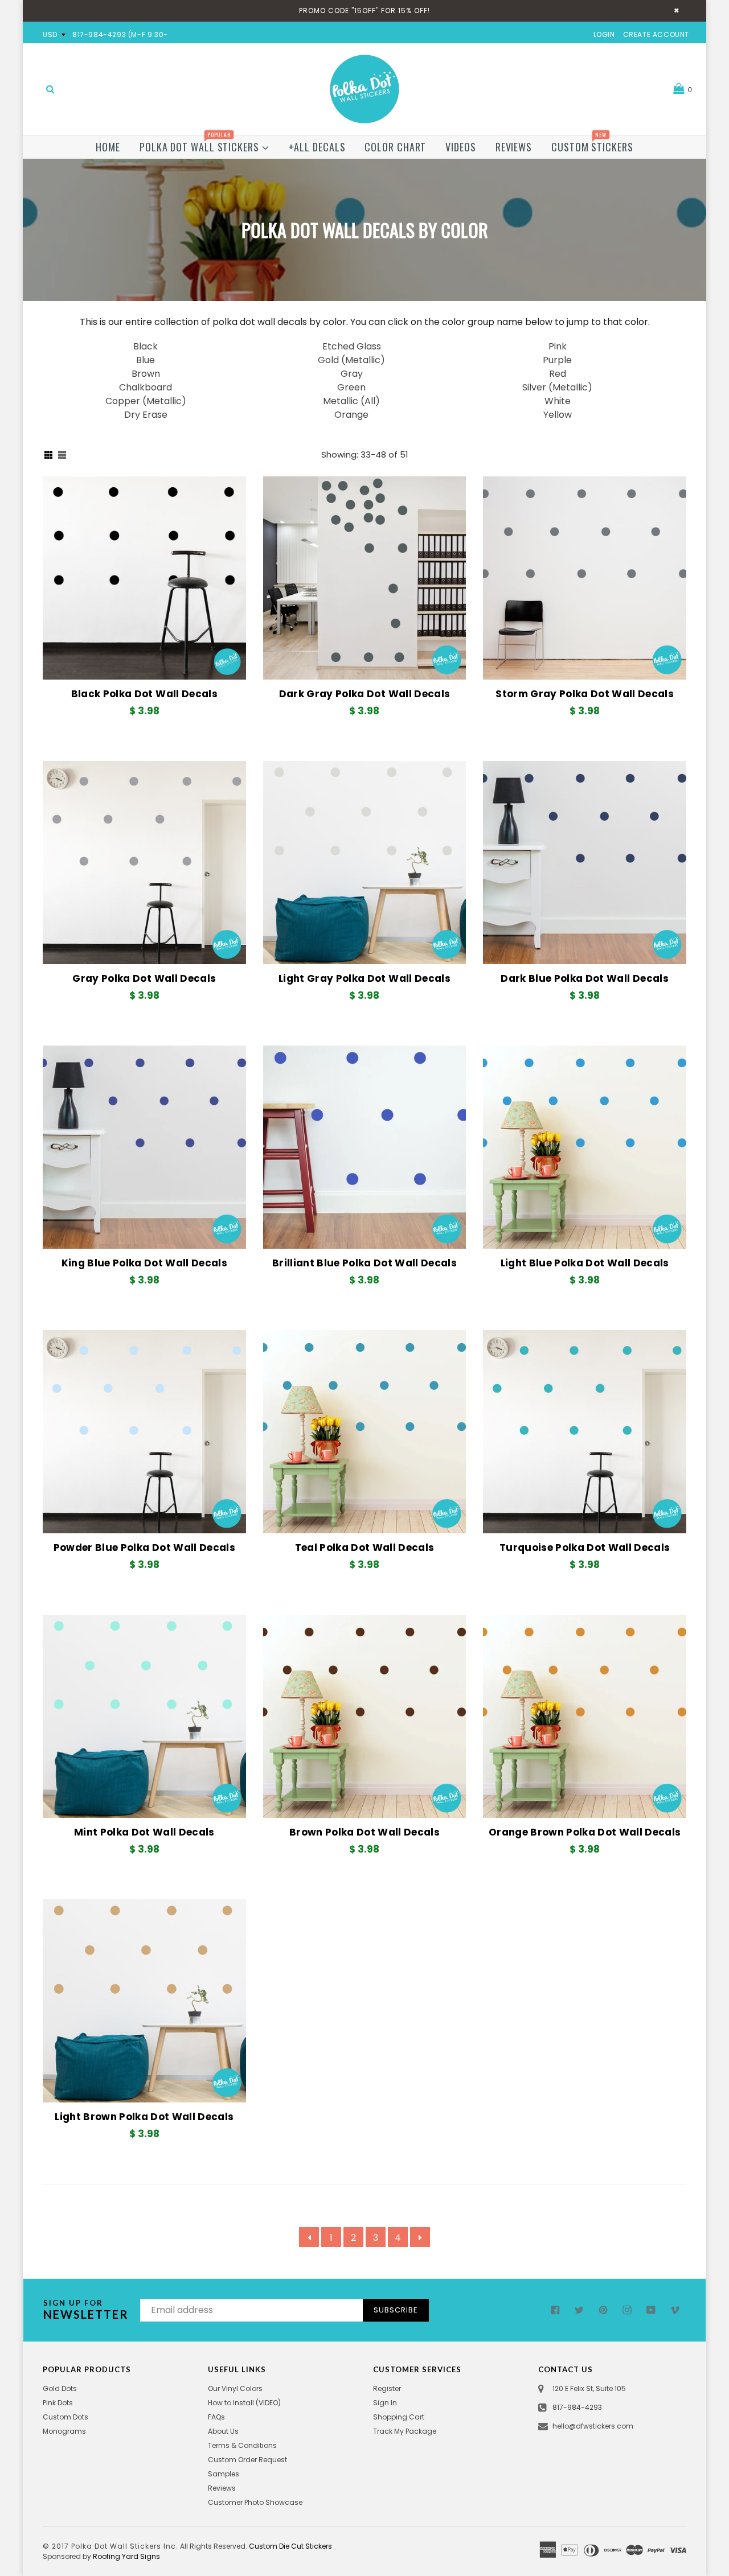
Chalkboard (146, 387)
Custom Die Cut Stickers (290, 2546)
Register (387, 2388)
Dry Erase (146, 415)
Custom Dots (65, 2417)
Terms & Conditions (242, 2445)
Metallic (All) (351, 401)
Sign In (385, 2403)
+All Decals (317, 147)
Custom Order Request (247, 2460)
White (558, 401)
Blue (146, 360)
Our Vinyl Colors (235, 2388)
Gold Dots (60, 2388)
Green (351, 387)
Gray (352, 374)
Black (146, 346)
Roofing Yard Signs (126, 2556)
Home (108, 147)
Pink (558, 346)
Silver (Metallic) (557, 387)
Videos (460, 147)
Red (558, 374)
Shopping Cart (399, 2417)
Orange (351, 415)
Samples (224, 2474)
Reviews (514, 147)
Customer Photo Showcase (255, 2502)
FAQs (216, 2417)
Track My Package (405, 2431)
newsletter (86, 2310)
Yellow (558, 415)
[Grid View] (48, 455)
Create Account (656, 34)
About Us (223, 2431)
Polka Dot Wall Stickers (201, 145)
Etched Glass (352, 346)
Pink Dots (58, 2403)
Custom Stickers (592, 145)
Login (604, 34)
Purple (557, 360)
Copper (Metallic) (146, 401)
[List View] (62, 455)
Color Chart (395, 147)
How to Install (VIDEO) (244, 2403)
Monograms (64, 2431)
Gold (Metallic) (351, 360)
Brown (146, 374)
